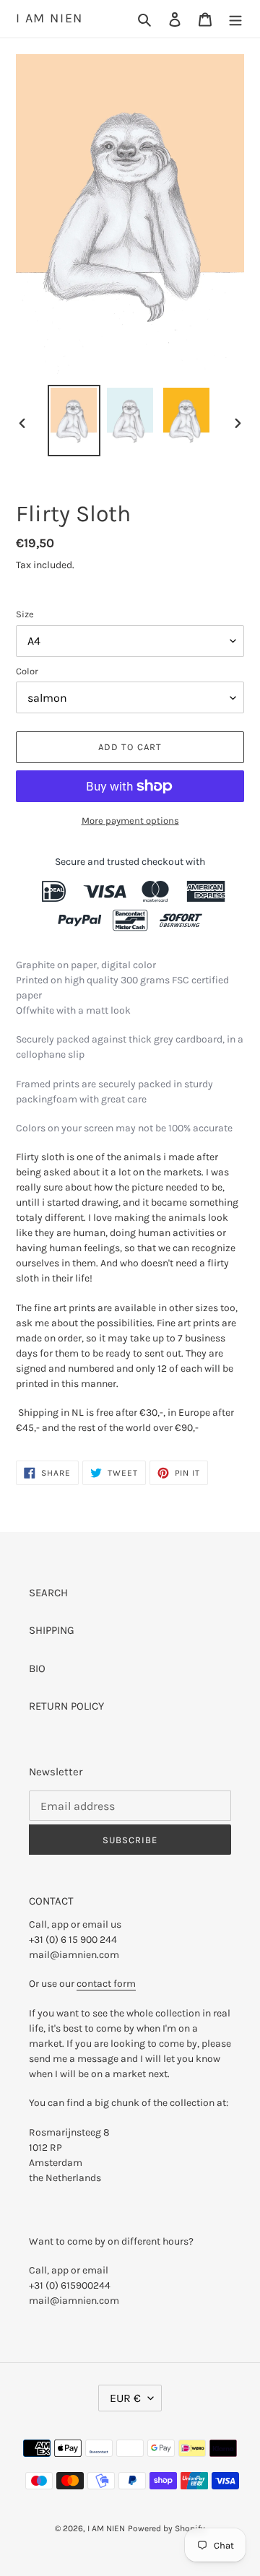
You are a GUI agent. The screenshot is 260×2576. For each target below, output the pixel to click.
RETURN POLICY (66, 1706)
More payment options (130, 821)
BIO (37, 1668)
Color (27, 671)
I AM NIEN (49, 18)
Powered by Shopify (166, 2528)
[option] (74, 421)
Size (25, 614)
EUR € (125, 2398)
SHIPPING (52, 1630)
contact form (106, 1984)
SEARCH (48, 1593)
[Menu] (235, 19)
